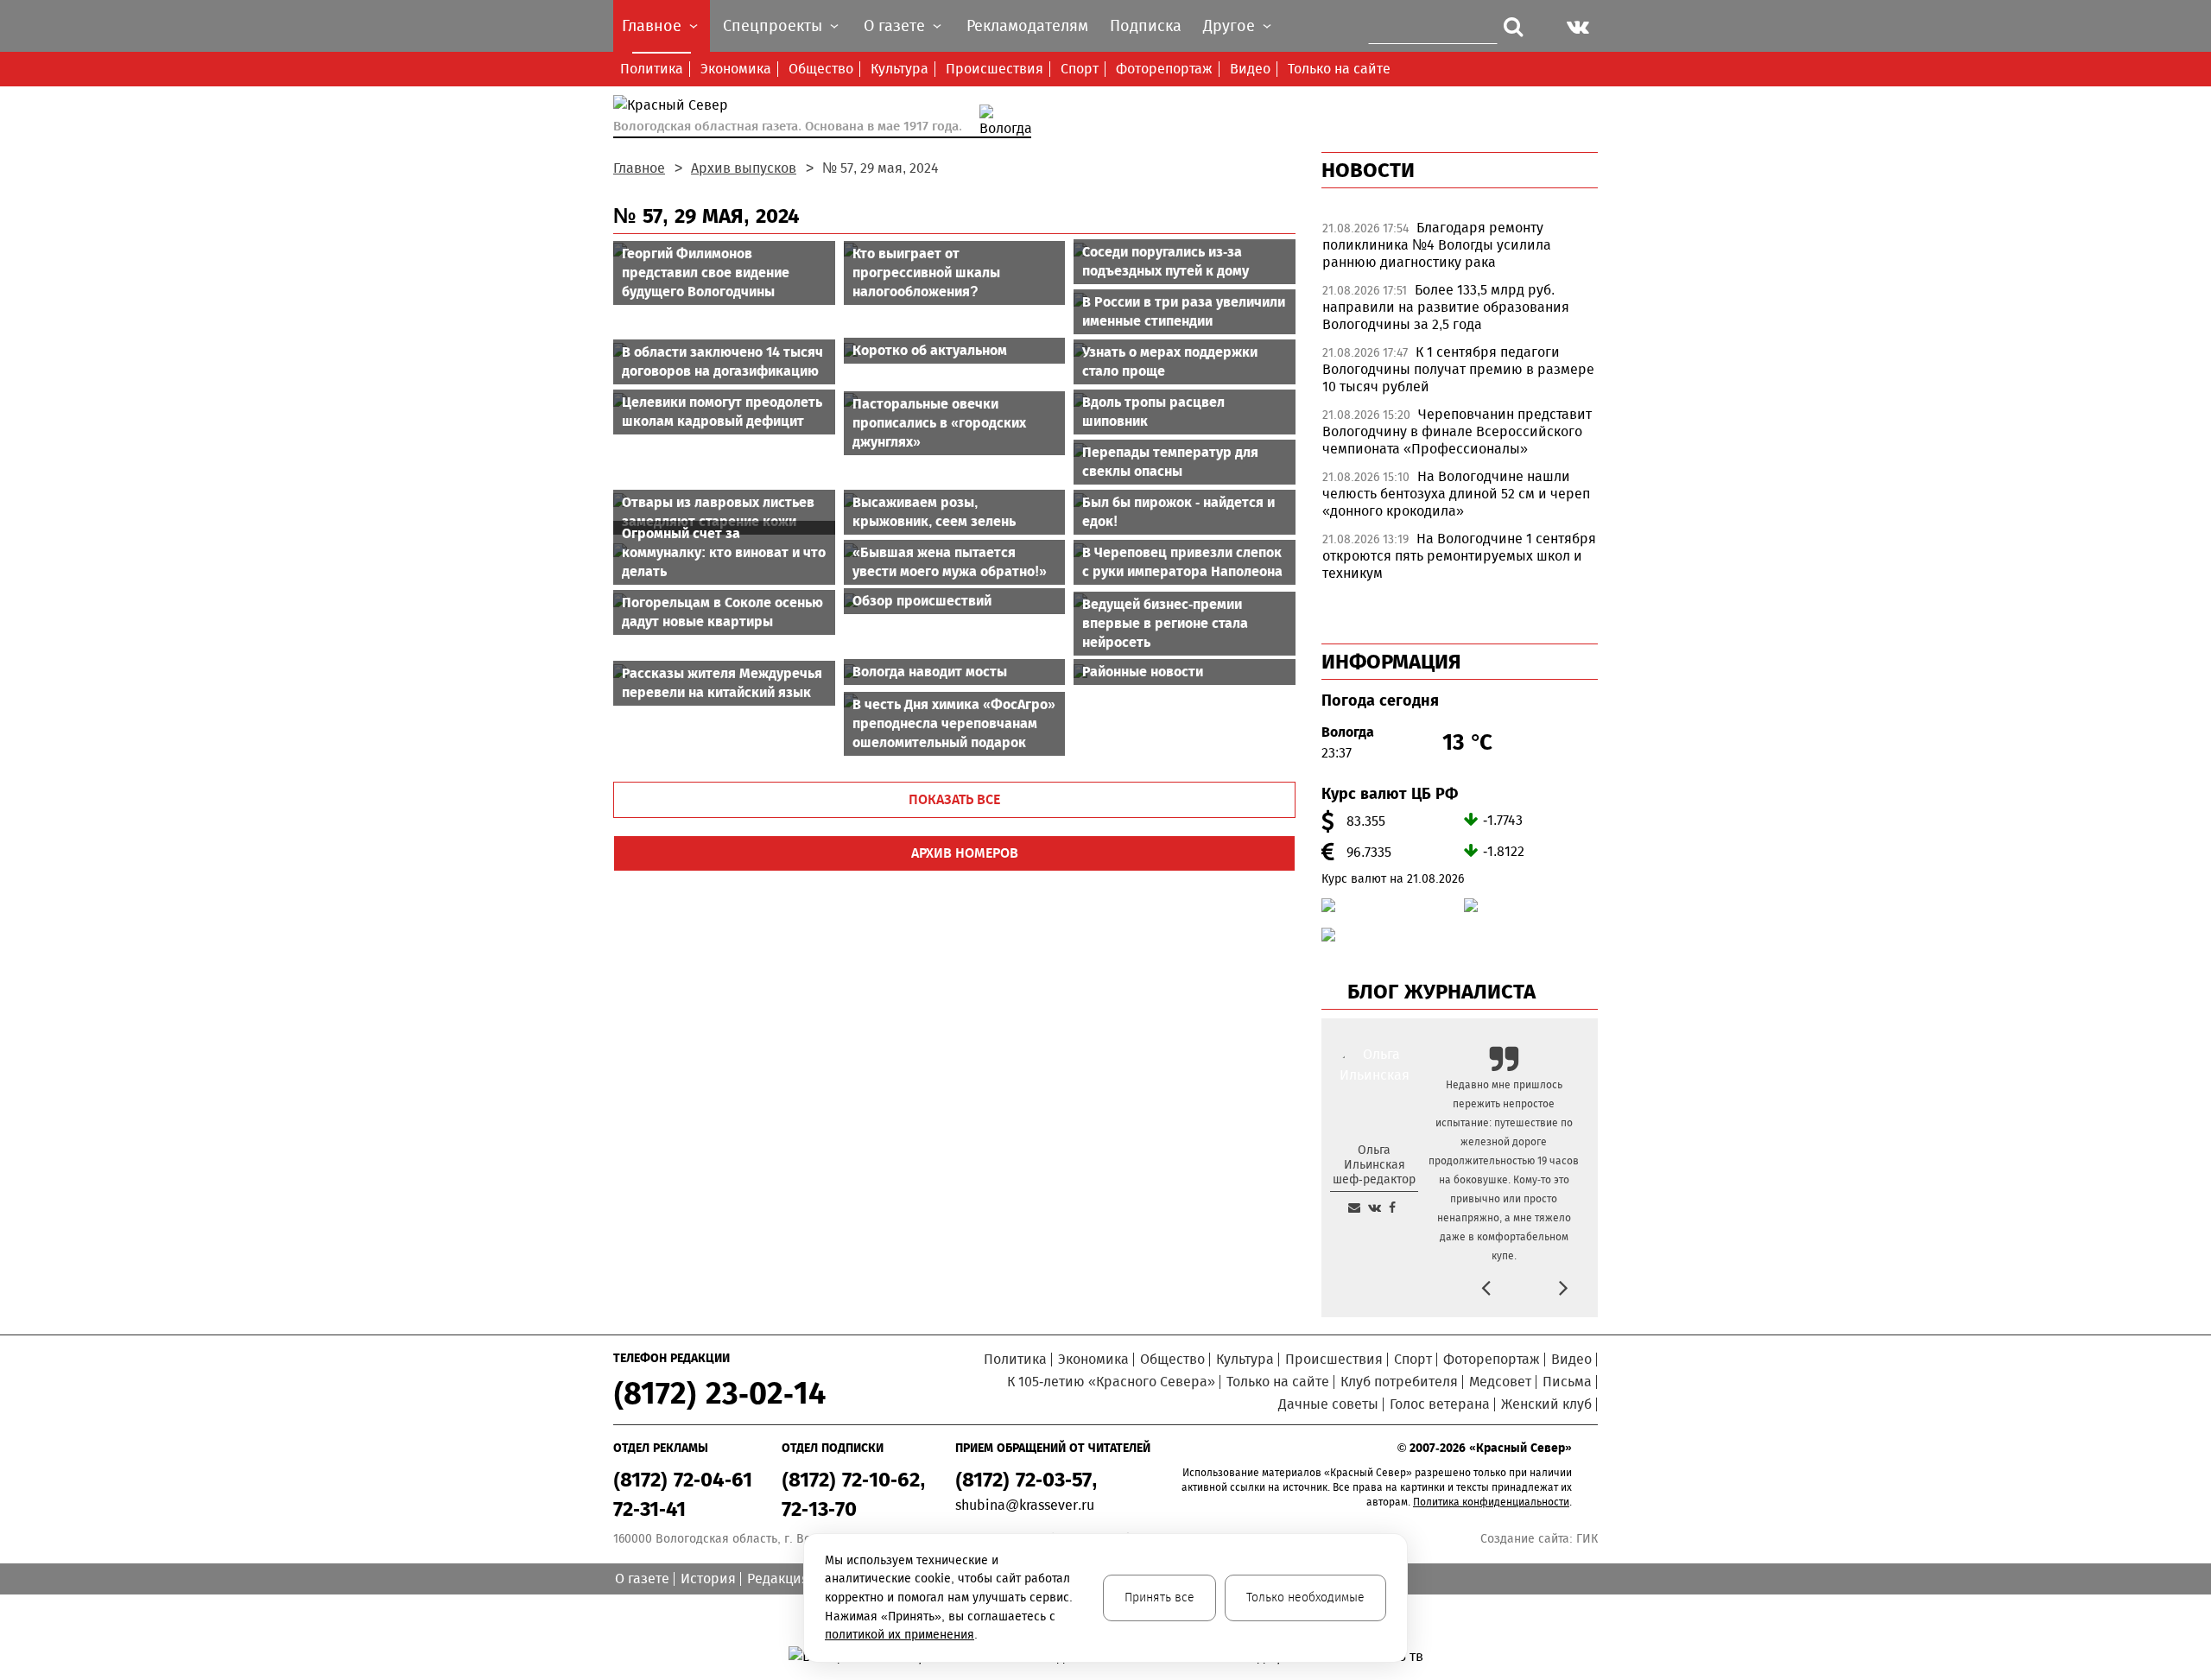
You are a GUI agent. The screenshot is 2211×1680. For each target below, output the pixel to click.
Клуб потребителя (1399, 1382)
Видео (1250, 69)
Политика (652, 69)
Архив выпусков (744, 168)
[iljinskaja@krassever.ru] (1354, 1208)
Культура (900, 69)
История (708, 1579)
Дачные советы (1328, 1404)
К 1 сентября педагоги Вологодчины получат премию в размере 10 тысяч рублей (1458, 369)
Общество (821, 69)
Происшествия (995, 69)
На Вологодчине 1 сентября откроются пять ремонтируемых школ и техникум (1459, 556)
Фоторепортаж (1164, 69)
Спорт (1080, 69)
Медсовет (1500, 1382)
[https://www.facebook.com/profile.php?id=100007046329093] (1392, 1208)
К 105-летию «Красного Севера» (1111, 1382)
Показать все (954, 799)
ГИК (1587, 1539)
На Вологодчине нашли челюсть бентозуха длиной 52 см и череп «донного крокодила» (1456, 494)
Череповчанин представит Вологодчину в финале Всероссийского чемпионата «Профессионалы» (1457, 431)
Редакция (778, 1579)
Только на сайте (1339, 69)
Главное (639, 168)
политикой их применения (900, 1635)
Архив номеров (965, 853)
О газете (642, 1579)
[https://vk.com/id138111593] (1375, 1208)
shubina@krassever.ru (1025, 1505)
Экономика (736, 69)
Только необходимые (1305, 1598)
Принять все (1159, 1598)
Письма (1567, 1382)
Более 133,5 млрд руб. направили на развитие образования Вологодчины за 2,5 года (1446, 307)
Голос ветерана (1440, 1404)
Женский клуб (1546, 1404)
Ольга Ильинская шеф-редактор (1374, 1165)
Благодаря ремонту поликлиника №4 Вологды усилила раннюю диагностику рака (1437, 245)
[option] (1460, 250)
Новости (1368, 170)
